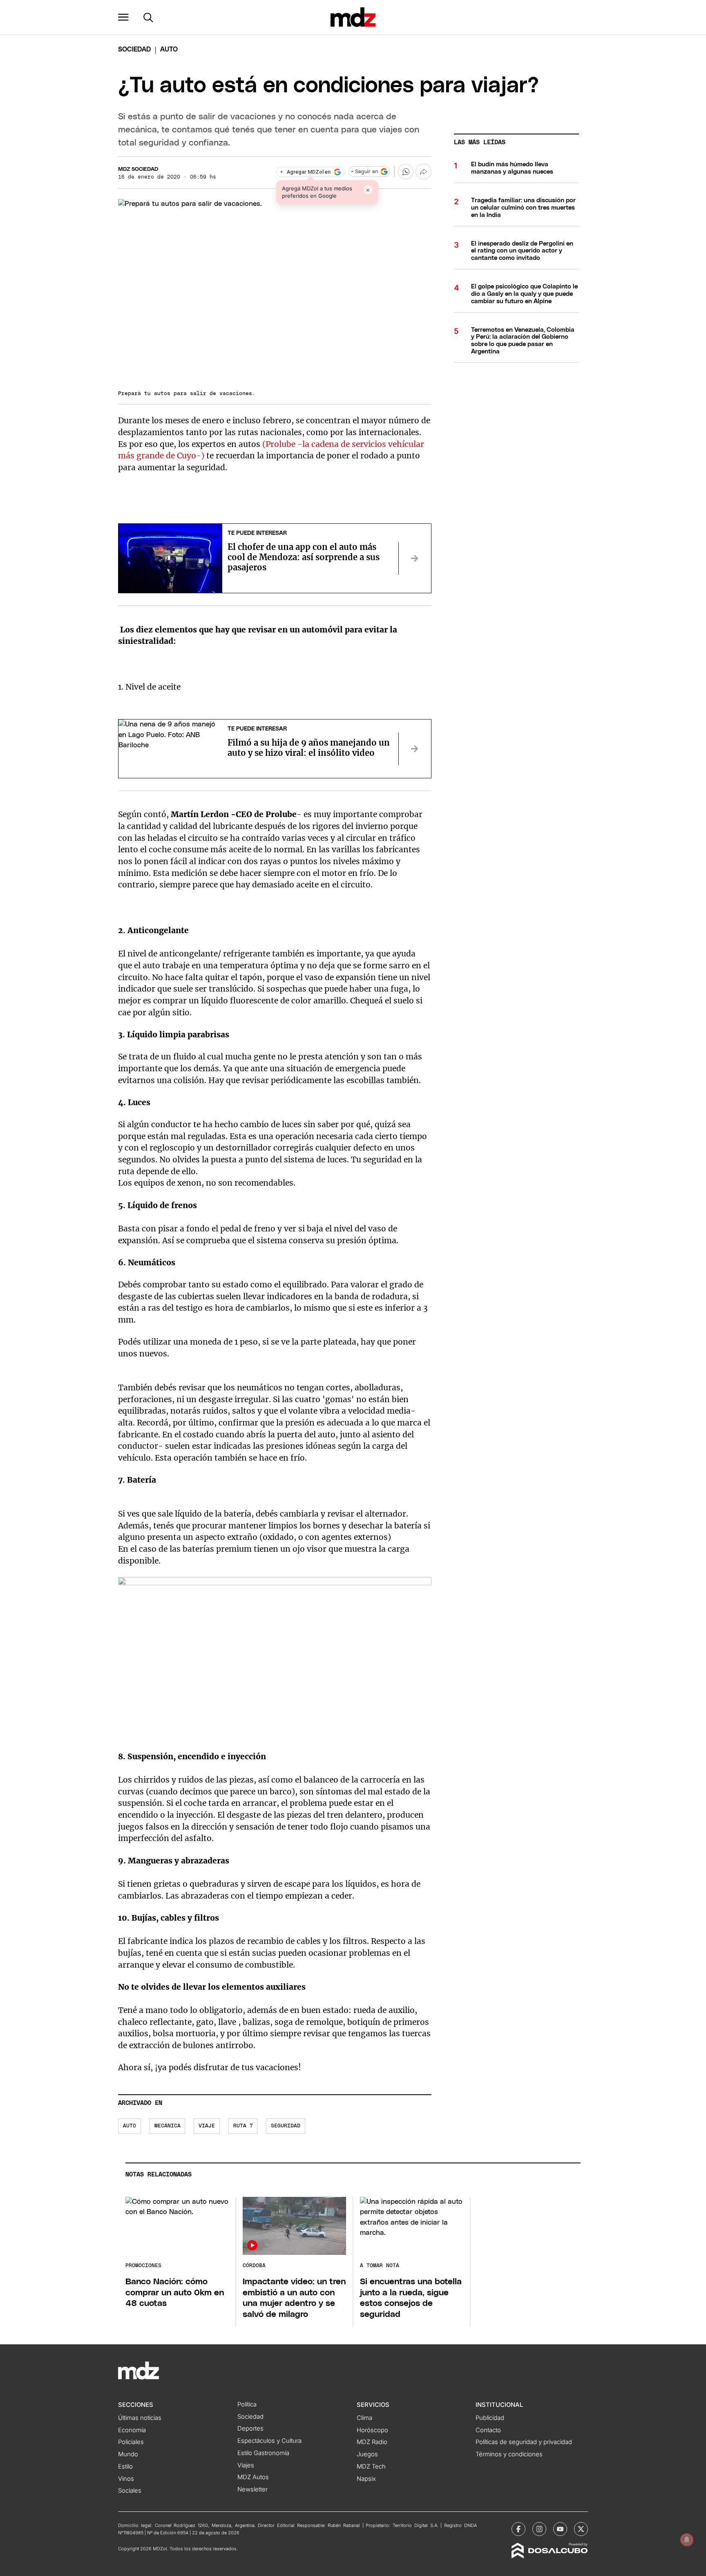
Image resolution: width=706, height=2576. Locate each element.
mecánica (168, 2126)
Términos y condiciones (509, 2454)
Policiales (131, 2442)
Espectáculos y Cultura (269, 2441)
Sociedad (134, 49)
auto (130, 2126)
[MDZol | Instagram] (539, 2529)
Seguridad (286, 2126)
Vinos (126, 2479)
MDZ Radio (372, 2442)
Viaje (207, 2126)
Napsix (366, 2479)
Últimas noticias (140, 2418)
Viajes (246, 2465)
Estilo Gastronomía (263, 2453)
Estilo (125, 2467)
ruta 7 (243, 2126)
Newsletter (252, 2489)
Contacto (488, 2430)
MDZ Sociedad (138, 169)
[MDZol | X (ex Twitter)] (581, 2529)
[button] (123, 17)
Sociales (130, 2491)
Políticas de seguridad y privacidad (524, 2442)
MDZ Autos (253, 2477)
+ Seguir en (364, 172)
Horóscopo (372, 2430)
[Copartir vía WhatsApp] (406, 172)
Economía (132, 2430)
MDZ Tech (371, 2467)
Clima (364, 2418)
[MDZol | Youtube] (560, 2529)
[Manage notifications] (687, 2540)
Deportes (250, 2429)
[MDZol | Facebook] (518, 2529)
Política (247, 2404)
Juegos (367, 2454)
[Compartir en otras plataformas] (423, 172)
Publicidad (490, 2418)
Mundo (128, 2454)
